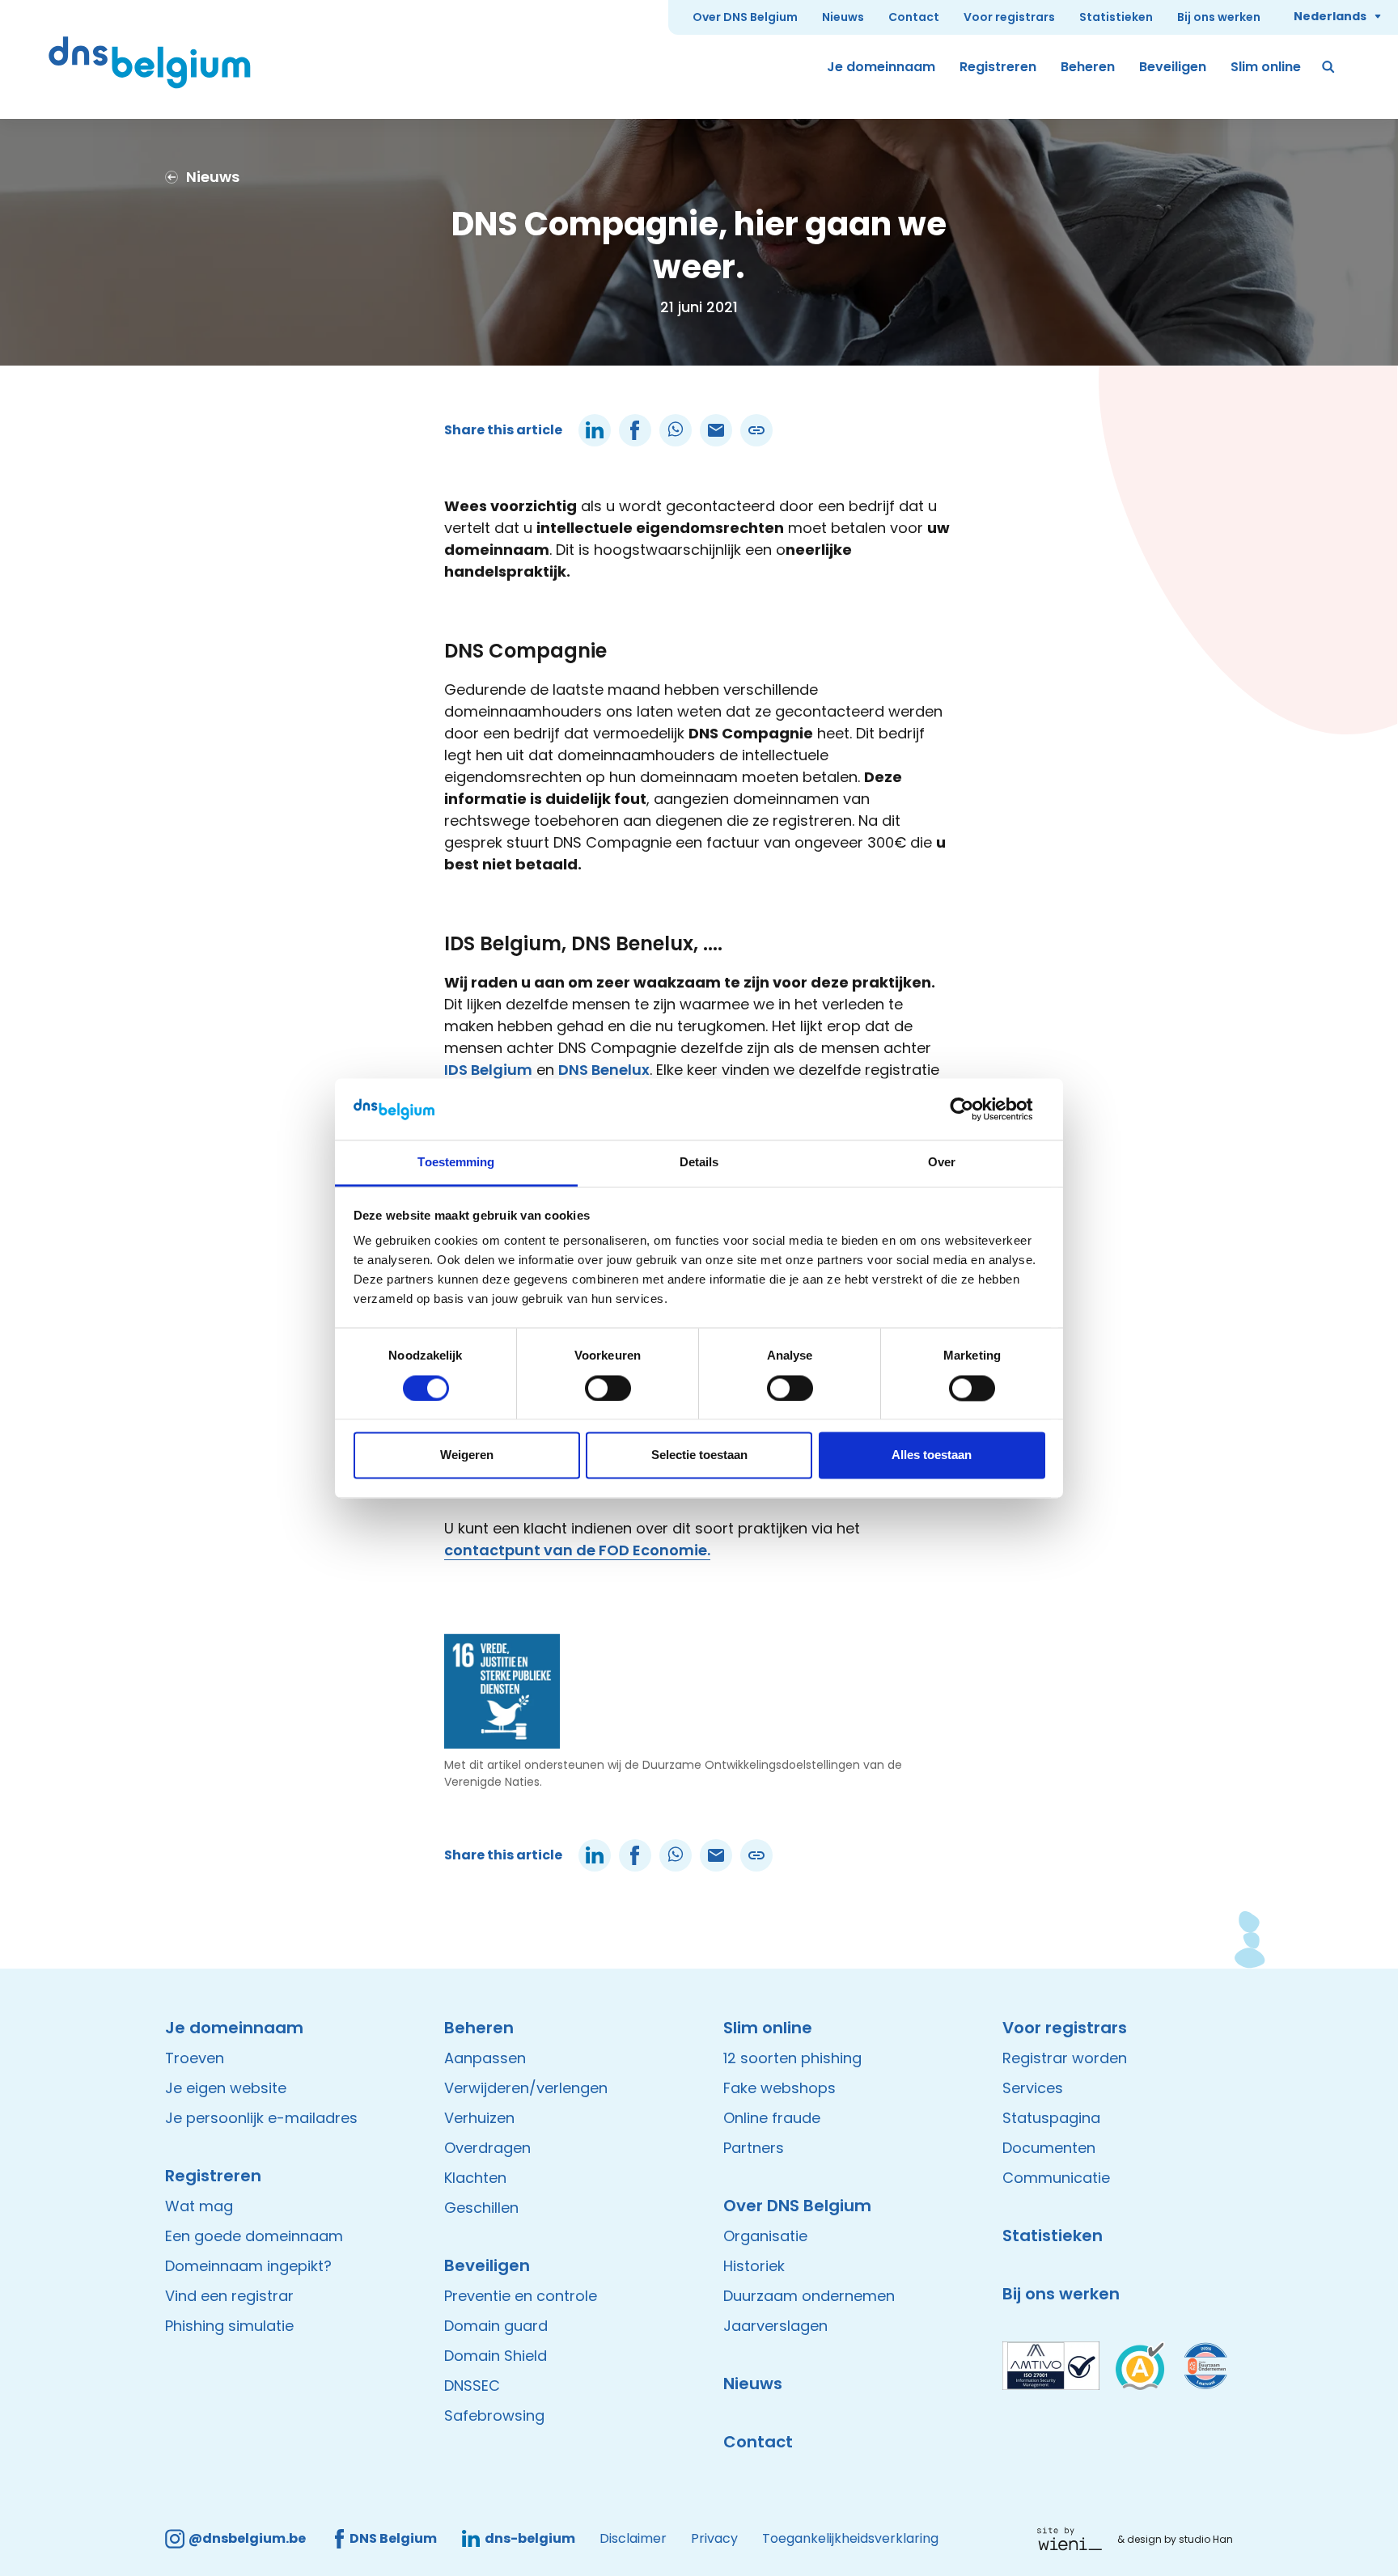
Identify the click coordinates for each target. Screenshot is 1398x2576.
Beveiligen (1173, 67)
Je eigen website (226, 2088)
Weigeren (467, 1455)
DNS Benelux (604, 1070)
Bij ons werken (1219, 17)
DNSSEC (472, 2386)
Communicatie (1056, 2178)
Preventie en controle (521, 2296)
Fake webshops (779, 2088)
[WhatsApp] (676, 430)
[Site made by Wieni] (1074, 2539)
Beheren (1088, 67)
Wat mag (199, 2206)
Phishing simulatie (229, 2326)
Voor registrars (1009, 17)
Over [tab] (942, 1163)
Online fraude (772, 2118)
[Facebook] (635, 430)
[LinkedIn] (595, 430)
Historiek (754, 2266)
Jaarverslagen (775, 2326)
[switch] (608, 1388)
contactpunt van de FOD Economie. (577, 1550)
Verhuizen (479, 2118)
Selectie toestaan (699, 1455)
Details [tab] (699, 1163)
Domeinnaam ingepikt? (248, 2266)
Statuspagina (1051, 2118)
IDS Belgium (488, 1070)
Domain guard (496, 2326)
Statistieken (1116, 17)
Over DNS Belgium (745, 17)
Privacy (714, 2538)
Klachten (475, 2178)
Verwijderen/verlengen (526, 2088)
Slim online (1266, 67)
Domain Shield (496, 2356)
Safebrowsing (494, 2415)
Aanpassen (485, 2058)
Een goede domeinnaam (254, 2236)
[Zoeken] (1329, 67)
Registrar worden (1065, 2058)
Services (1033, 2088)
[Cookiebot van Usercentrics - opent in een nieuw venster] (974, 1109)
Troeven (195, 2058)
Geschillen (481, 2208)
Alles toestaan (932, 1455)
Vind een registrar (229, 2296)
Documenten (1049, 2148)
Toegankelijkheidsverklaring (850, 2538)
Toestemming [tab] (456, 1163)
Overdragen (487, 2148)
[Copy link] (756, 430)
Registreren (998, 67)
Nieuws (843, 17)
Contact (914, 17)
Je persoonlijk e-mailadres (261, 2118)
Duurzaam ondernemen (809, 2296)
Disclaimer (633, 2538)
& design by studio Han (1175, 2539)
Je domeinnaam (881, 67)
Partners (754, 2148)
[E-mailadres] (716, 430)
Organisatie (765, 2236)
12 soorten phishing (792, 2058)
